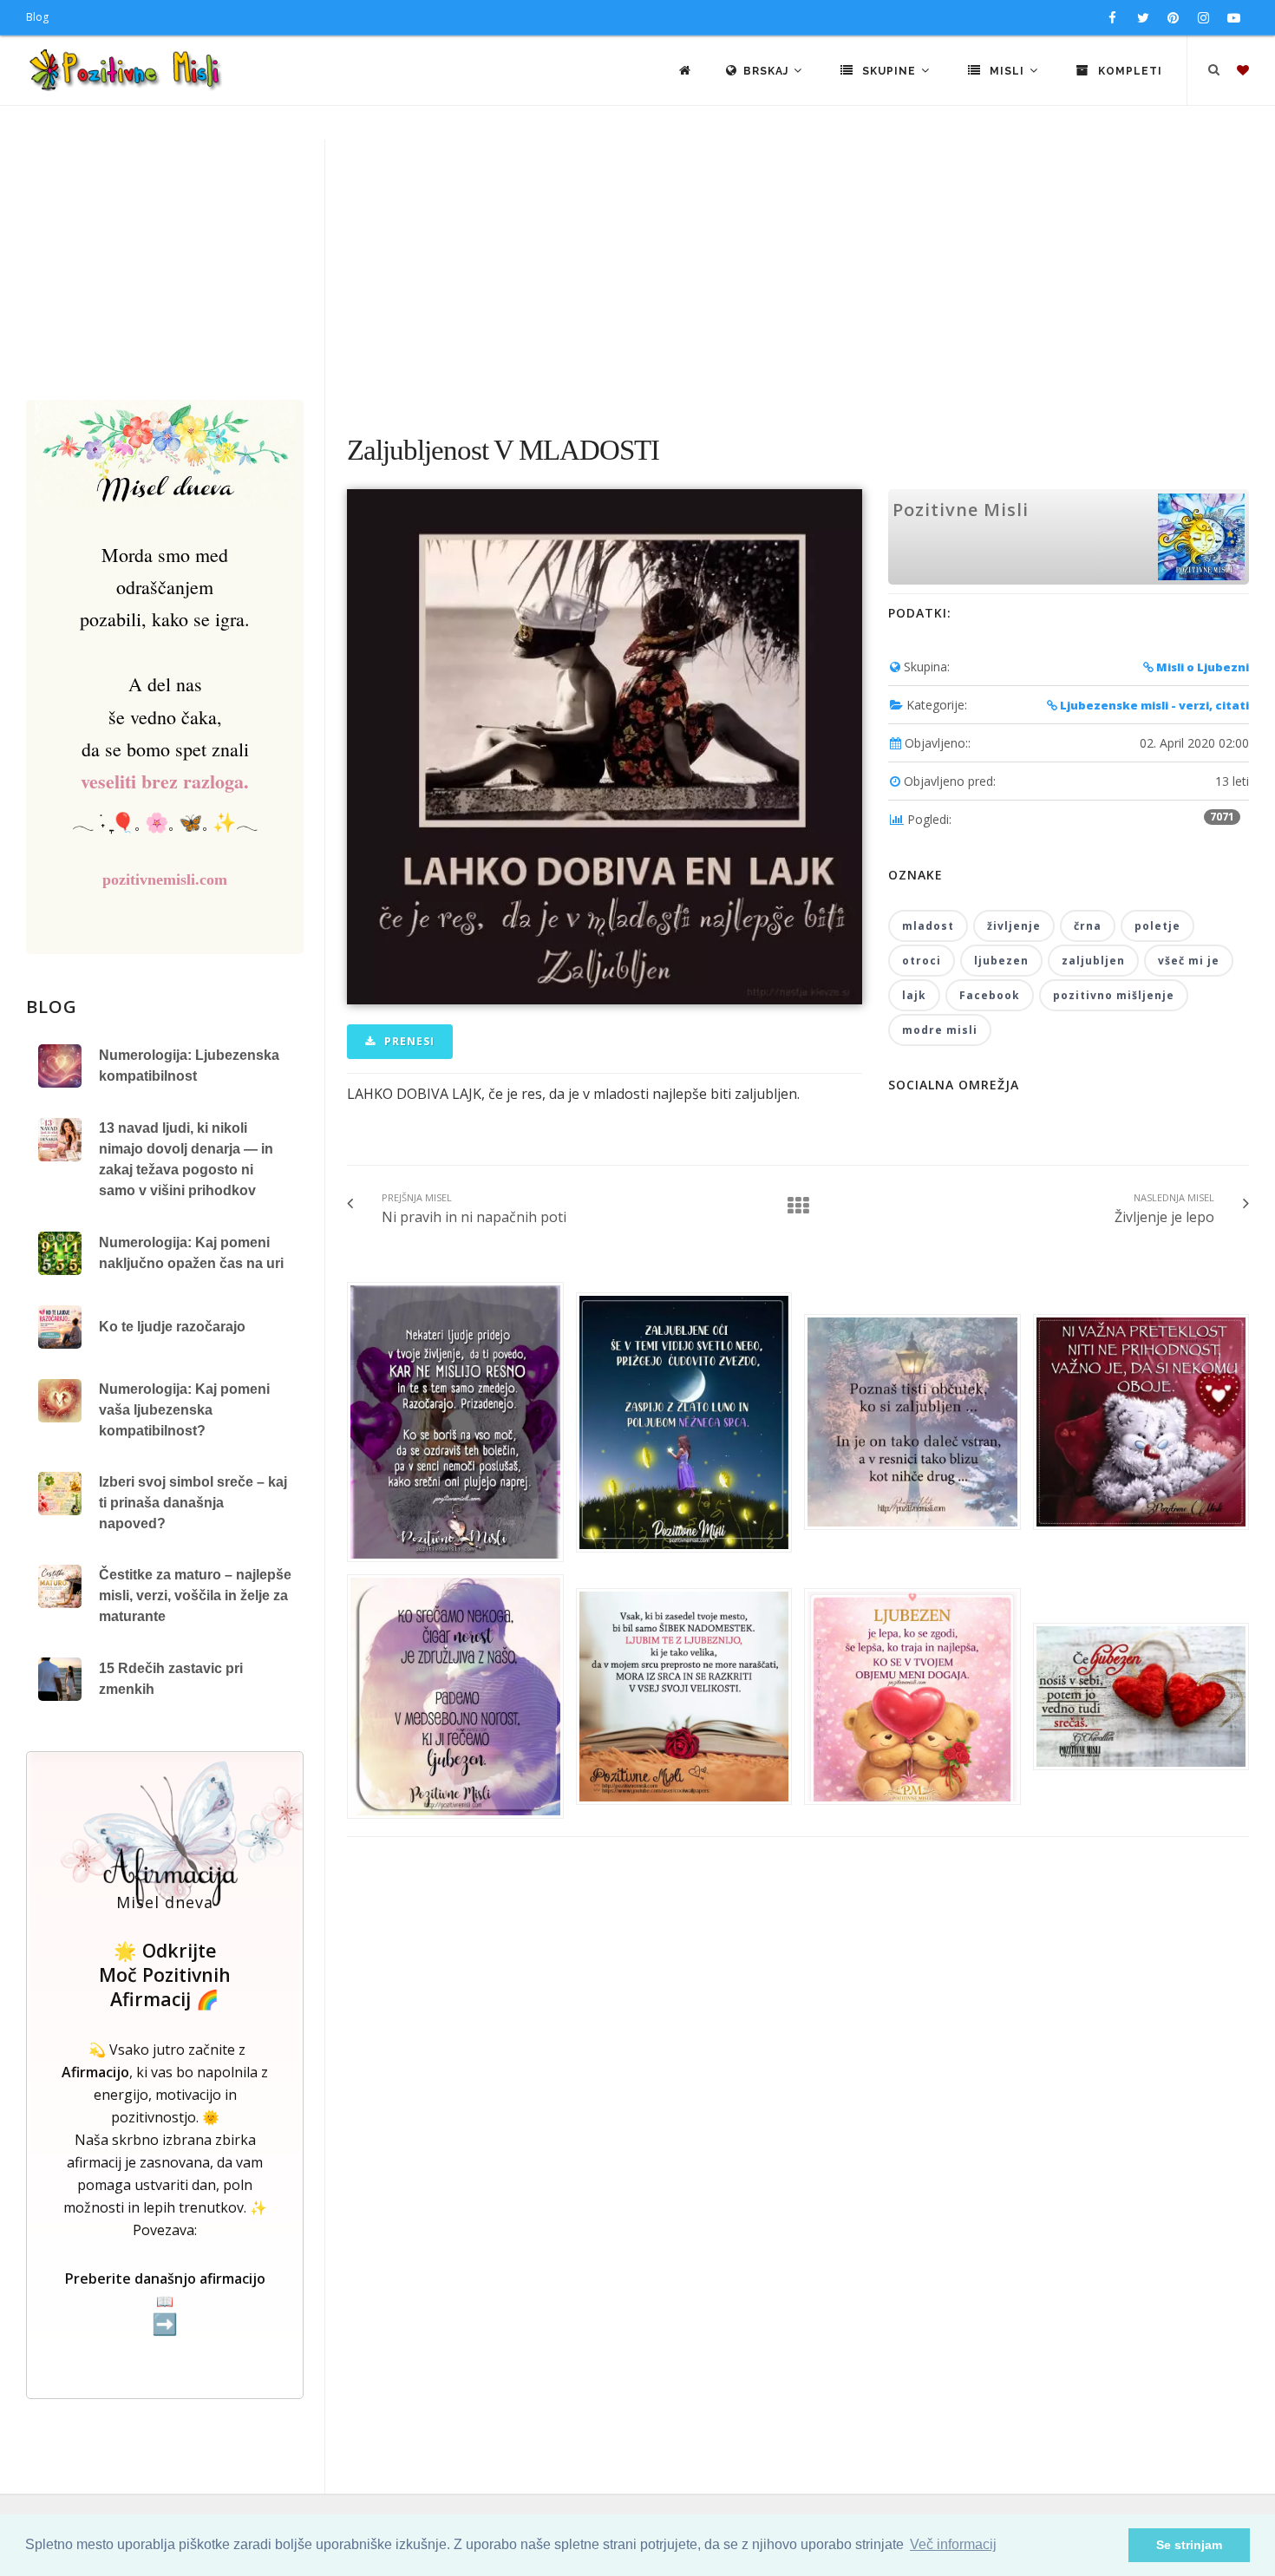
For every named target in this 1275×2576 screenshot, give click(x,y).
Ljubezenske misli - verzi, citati (1153, 705)
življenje (1014, 926)
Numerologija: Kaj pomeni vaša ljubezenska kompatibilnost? (184, 1410)
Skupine (889, 71)
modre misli (940, 1030)
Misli (1007, 71)
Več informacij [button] (953, 2544)
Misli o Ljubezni (1201, 667)
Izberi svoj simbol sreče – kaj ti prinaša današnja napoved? (193, 1503)
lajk (914, 995)
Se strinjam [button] (1189, 2545)
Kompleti (1128, 71)
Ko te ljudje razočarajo (172, 1327)
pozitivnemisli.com (165, 879)
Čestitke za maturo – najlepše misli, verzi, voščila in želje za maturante (195, 1595)
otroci (922, 961)
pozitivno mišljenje (1114, 995)
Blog (37, 17)
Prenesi (408, 1041)
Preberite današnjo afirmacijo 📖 (165, 2302)
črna (1088, 926)
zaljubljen (1093, 961)
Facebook (990, 995)
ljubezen (1001, 961)
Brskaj (768, 71)
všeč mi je (1189, 961)
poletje (1157, 926)
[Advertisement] (637, 270)
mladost (928, 926)
